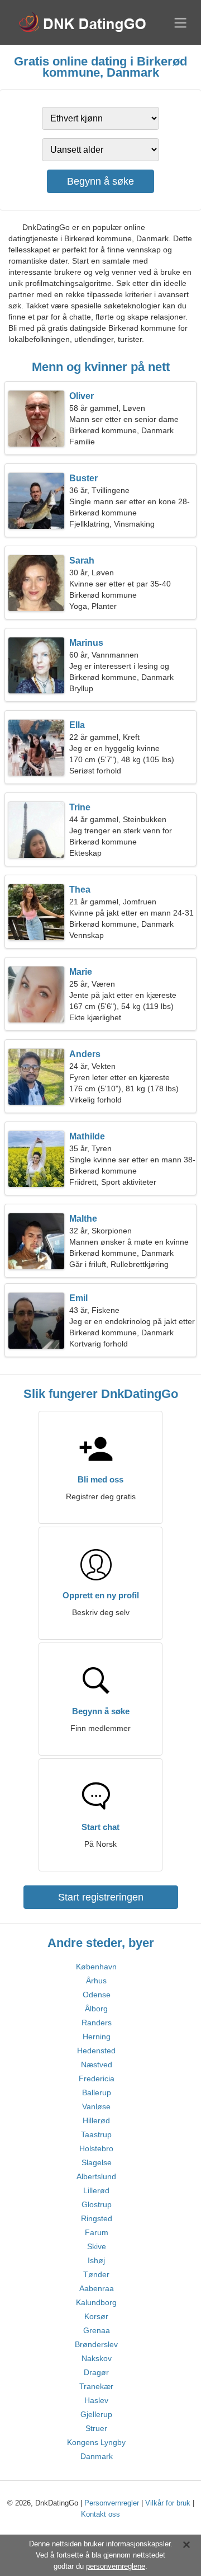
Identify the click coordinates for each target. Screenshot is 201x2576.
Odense (97, 1995)
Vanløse (96, 2106)
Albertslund (96, 2176)
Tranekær (96, 2386)
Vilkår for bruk (168, 2503)
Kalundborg (96, 2302)
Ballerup (97, 2092)
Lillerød (96, 2190)
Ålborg (96, 2009)
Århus (96, 1981)
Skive (97, 2246)
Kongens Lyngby (96, 2442)
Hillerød (96, 2120)
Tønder (96, 2274)
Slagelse (97, 2162)
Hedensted (96, 2051)
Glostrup (97, 2204)
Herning (97, 2037)
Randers (97, 2023)
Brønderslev (96, 2344)
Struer (96, 2428)
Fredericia (97, 2078)
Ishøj (96, 2260)
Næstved (97, 2064)
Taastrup (96, 2134)
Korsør (96, 2316)
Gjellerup (96, 2414)
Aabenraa (97, 2288)
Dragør (96, 2372)
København (96, 1967)
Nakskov (97, 2358)
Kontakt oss (100, 2514)
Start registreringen (101, 1897)
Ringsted (97, 2218)
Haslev (96, 2400)
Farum (97, 2232)
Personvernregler (112, 2503)
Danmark (97, 2456)
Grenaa (97, 2330)
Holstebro (96, 2148)
